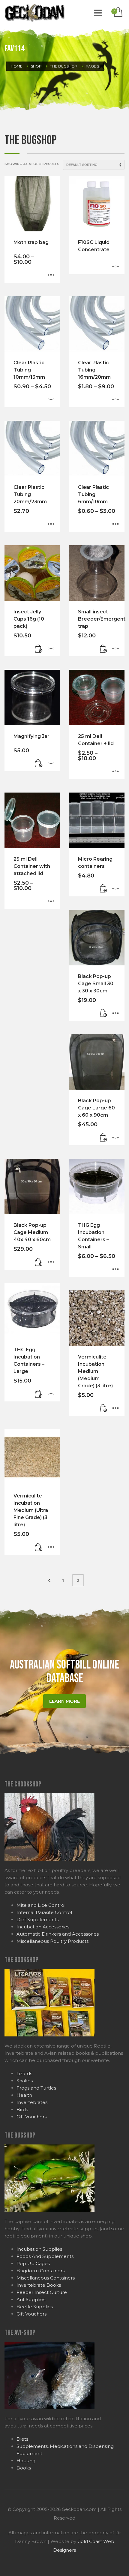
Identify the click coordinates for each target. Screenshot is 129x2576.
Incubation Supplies (39, 2249)
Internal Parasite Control (44, 1912)
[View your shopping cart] (118, 12)
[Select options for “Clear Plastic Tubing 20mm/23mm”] (51, 524)
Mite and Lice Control (41, 1905)
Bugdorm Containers (40, 2271)
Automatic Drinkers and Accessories (58, 1934)
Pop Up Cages (33, 2263)
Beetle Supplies (35, 2307)
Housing (26, 2461)
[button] (39, 649)
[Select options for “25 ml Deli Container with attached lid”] (51, 901)
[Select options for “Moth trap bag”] (51, 275)
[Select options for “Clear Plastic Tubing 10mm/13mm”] (51, 400)
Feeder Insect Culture (42, 2292)
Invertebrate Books (39, 2285)
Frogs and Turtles (36, 2088)
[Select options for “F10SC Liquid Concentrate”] (115, 267)
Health (24, 2095)
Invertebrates (32, 2102)
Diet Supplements (37, 1920)
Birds (22, 2110)
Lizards (24, 2073)
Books (24, 2468)
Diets (22, 2439)
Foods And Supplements (45, 2256)
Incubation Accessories (43, 1927)
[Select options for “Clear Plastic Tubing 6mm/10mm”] (115, 524)
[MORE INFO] (51, 649)
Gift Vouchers (31, 2117)
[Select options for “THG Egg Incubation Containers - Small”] (115, 1269)
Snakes (25, 2081)
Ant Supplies (31, 2299)
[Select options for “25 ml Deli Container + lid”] (115, 772)
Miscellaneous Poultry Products (52, 1941)
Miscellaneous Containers (46, 2278)
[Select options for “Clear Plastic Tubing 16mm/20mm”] (115, 400)
